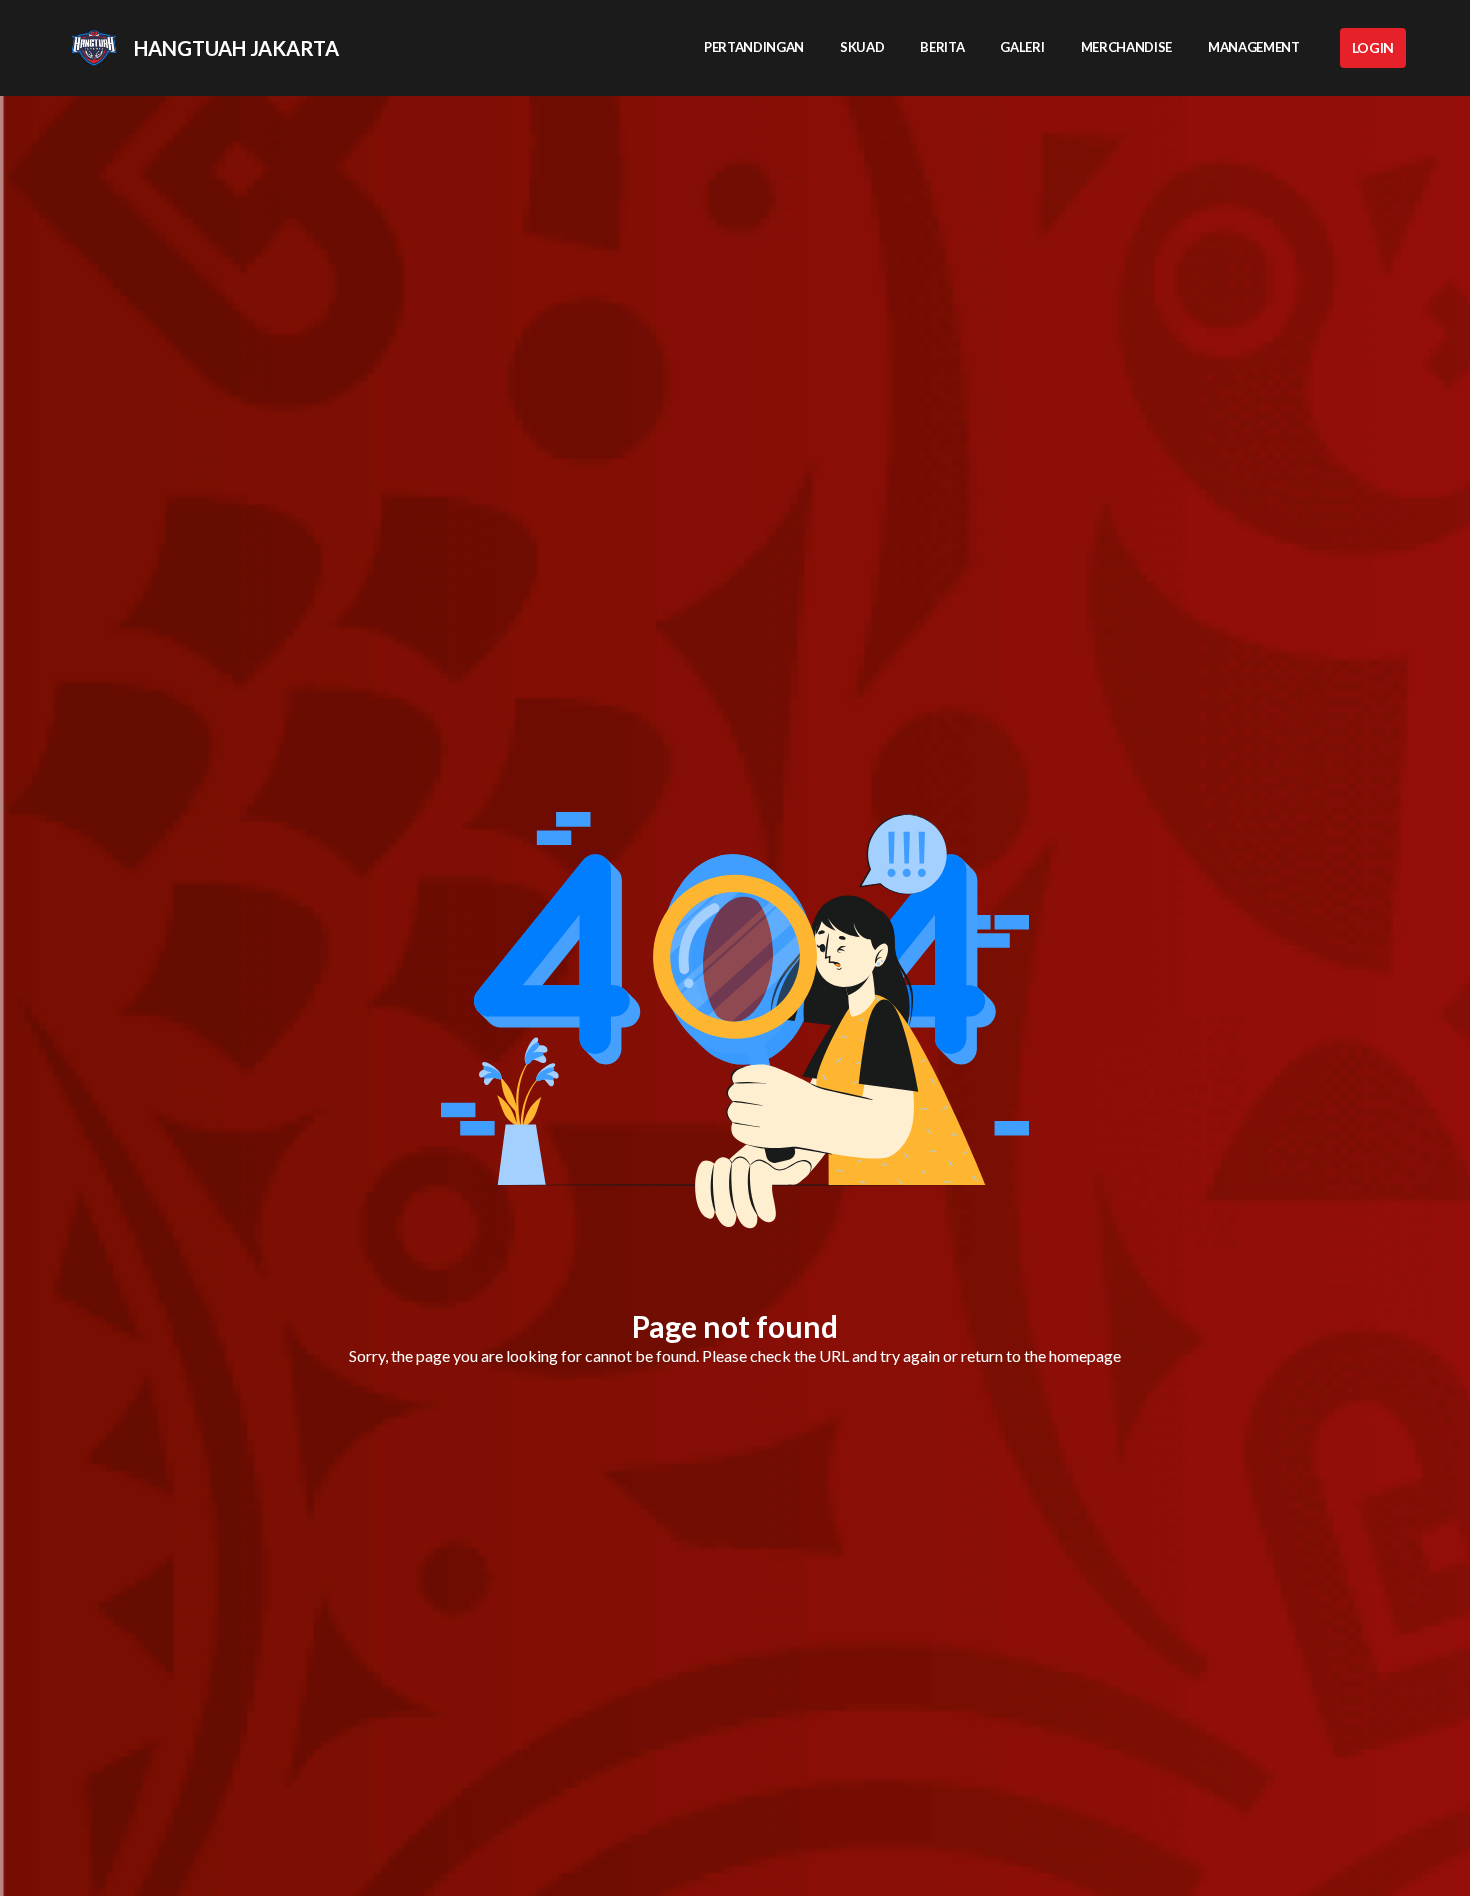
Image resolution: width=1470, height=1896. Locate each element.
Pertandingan (754, 47)
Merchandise (1126, 47)
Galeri (1022, 47)
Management (1254, 47)
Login (1373, 47)
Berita (942, 47)
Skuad (862, 47)
